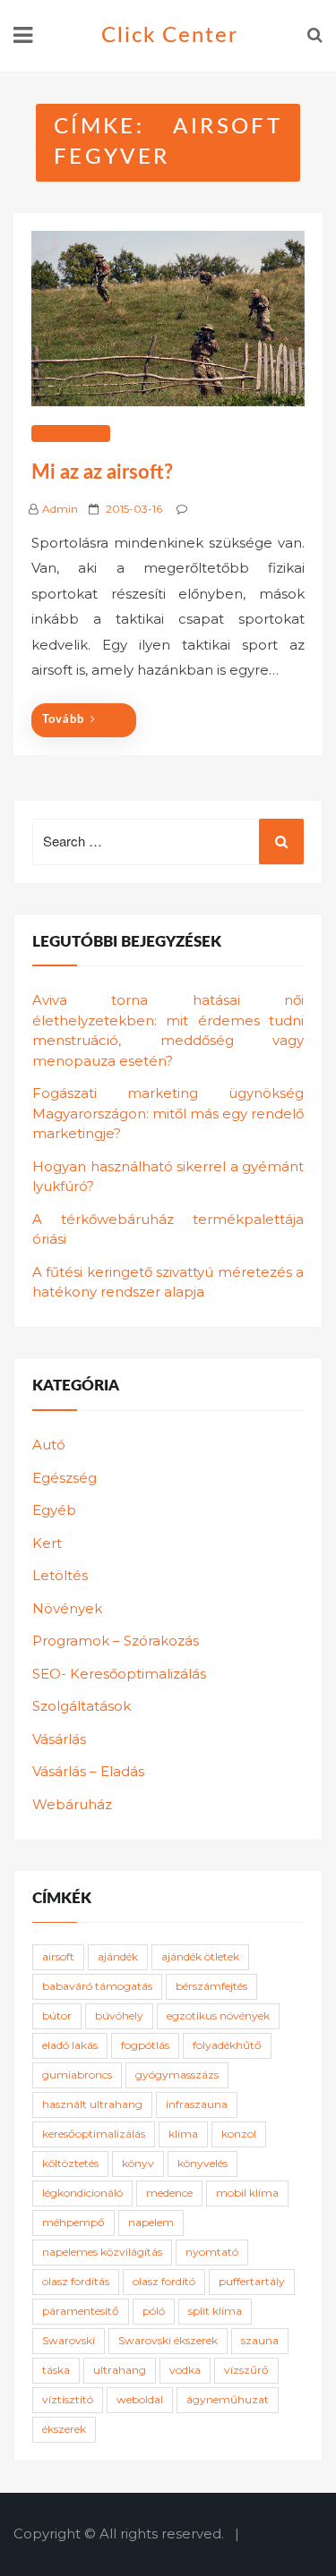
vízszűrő (246, 2370)
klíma (183, 2134)
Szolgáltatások (82, 1706)
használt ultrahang (92, 2104)
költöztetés (70, 2163)
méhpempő (73, 2222)
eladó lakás (70, 2045)
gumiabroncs (77, 2074)
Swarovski (69, 2340)
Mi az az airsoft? (102, 472)
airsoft (58, 1956)
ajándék (118, 1956)
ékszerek (64, 2429)
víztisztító (68, 2399)
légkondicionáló (82, 2193)
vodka (185, 2370)
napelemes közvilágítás (102, 2252)
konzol (239, 2134)
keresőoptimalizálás (94, 2134)
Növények (67, 1608)
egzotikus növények (218, 2015)
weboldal (140, 2399)
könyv (138, 2163)
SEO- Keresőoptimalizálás (119, 1674)
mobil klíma (247, 2193)
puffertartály (252, 2281)
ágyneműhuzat (228, 2399)
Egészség (65, 1478)
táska (56, 2370)
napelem (151, 2222)
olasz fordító (164, 2281)
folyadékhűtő (227, 2045)
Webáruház (71, 434)
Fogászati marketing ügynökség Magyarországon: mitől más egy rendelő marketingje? (168, 1113)
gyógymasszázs (177, 2074)
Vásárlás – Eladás (88, 1771)
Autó (49, 1445)
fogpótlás (145, 2045)
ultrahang (120, 2370)
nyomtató (212, 2252)
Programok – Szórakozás (116, 1641)
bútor (57, 2015)
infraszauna (197, 2104)
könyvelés (202, 2163)
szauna (260, 2340)
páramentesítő (81, 2311)
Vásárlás (59, 1739)
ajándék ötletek (200, 1956)
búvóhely (119, 2015)
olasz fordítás (76, 2281)
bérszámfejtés (211, 1986)
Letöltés (60, 1575)
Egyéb (54, 1510)
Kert (47, 1543)
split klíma (215, 2311)
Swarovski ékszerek (168, 2340)
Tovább (63, 720)
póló (154, 2311)
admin (60, 509)
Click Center (170, 36)
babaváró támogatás (97, 1986)
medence (169, 2193)
